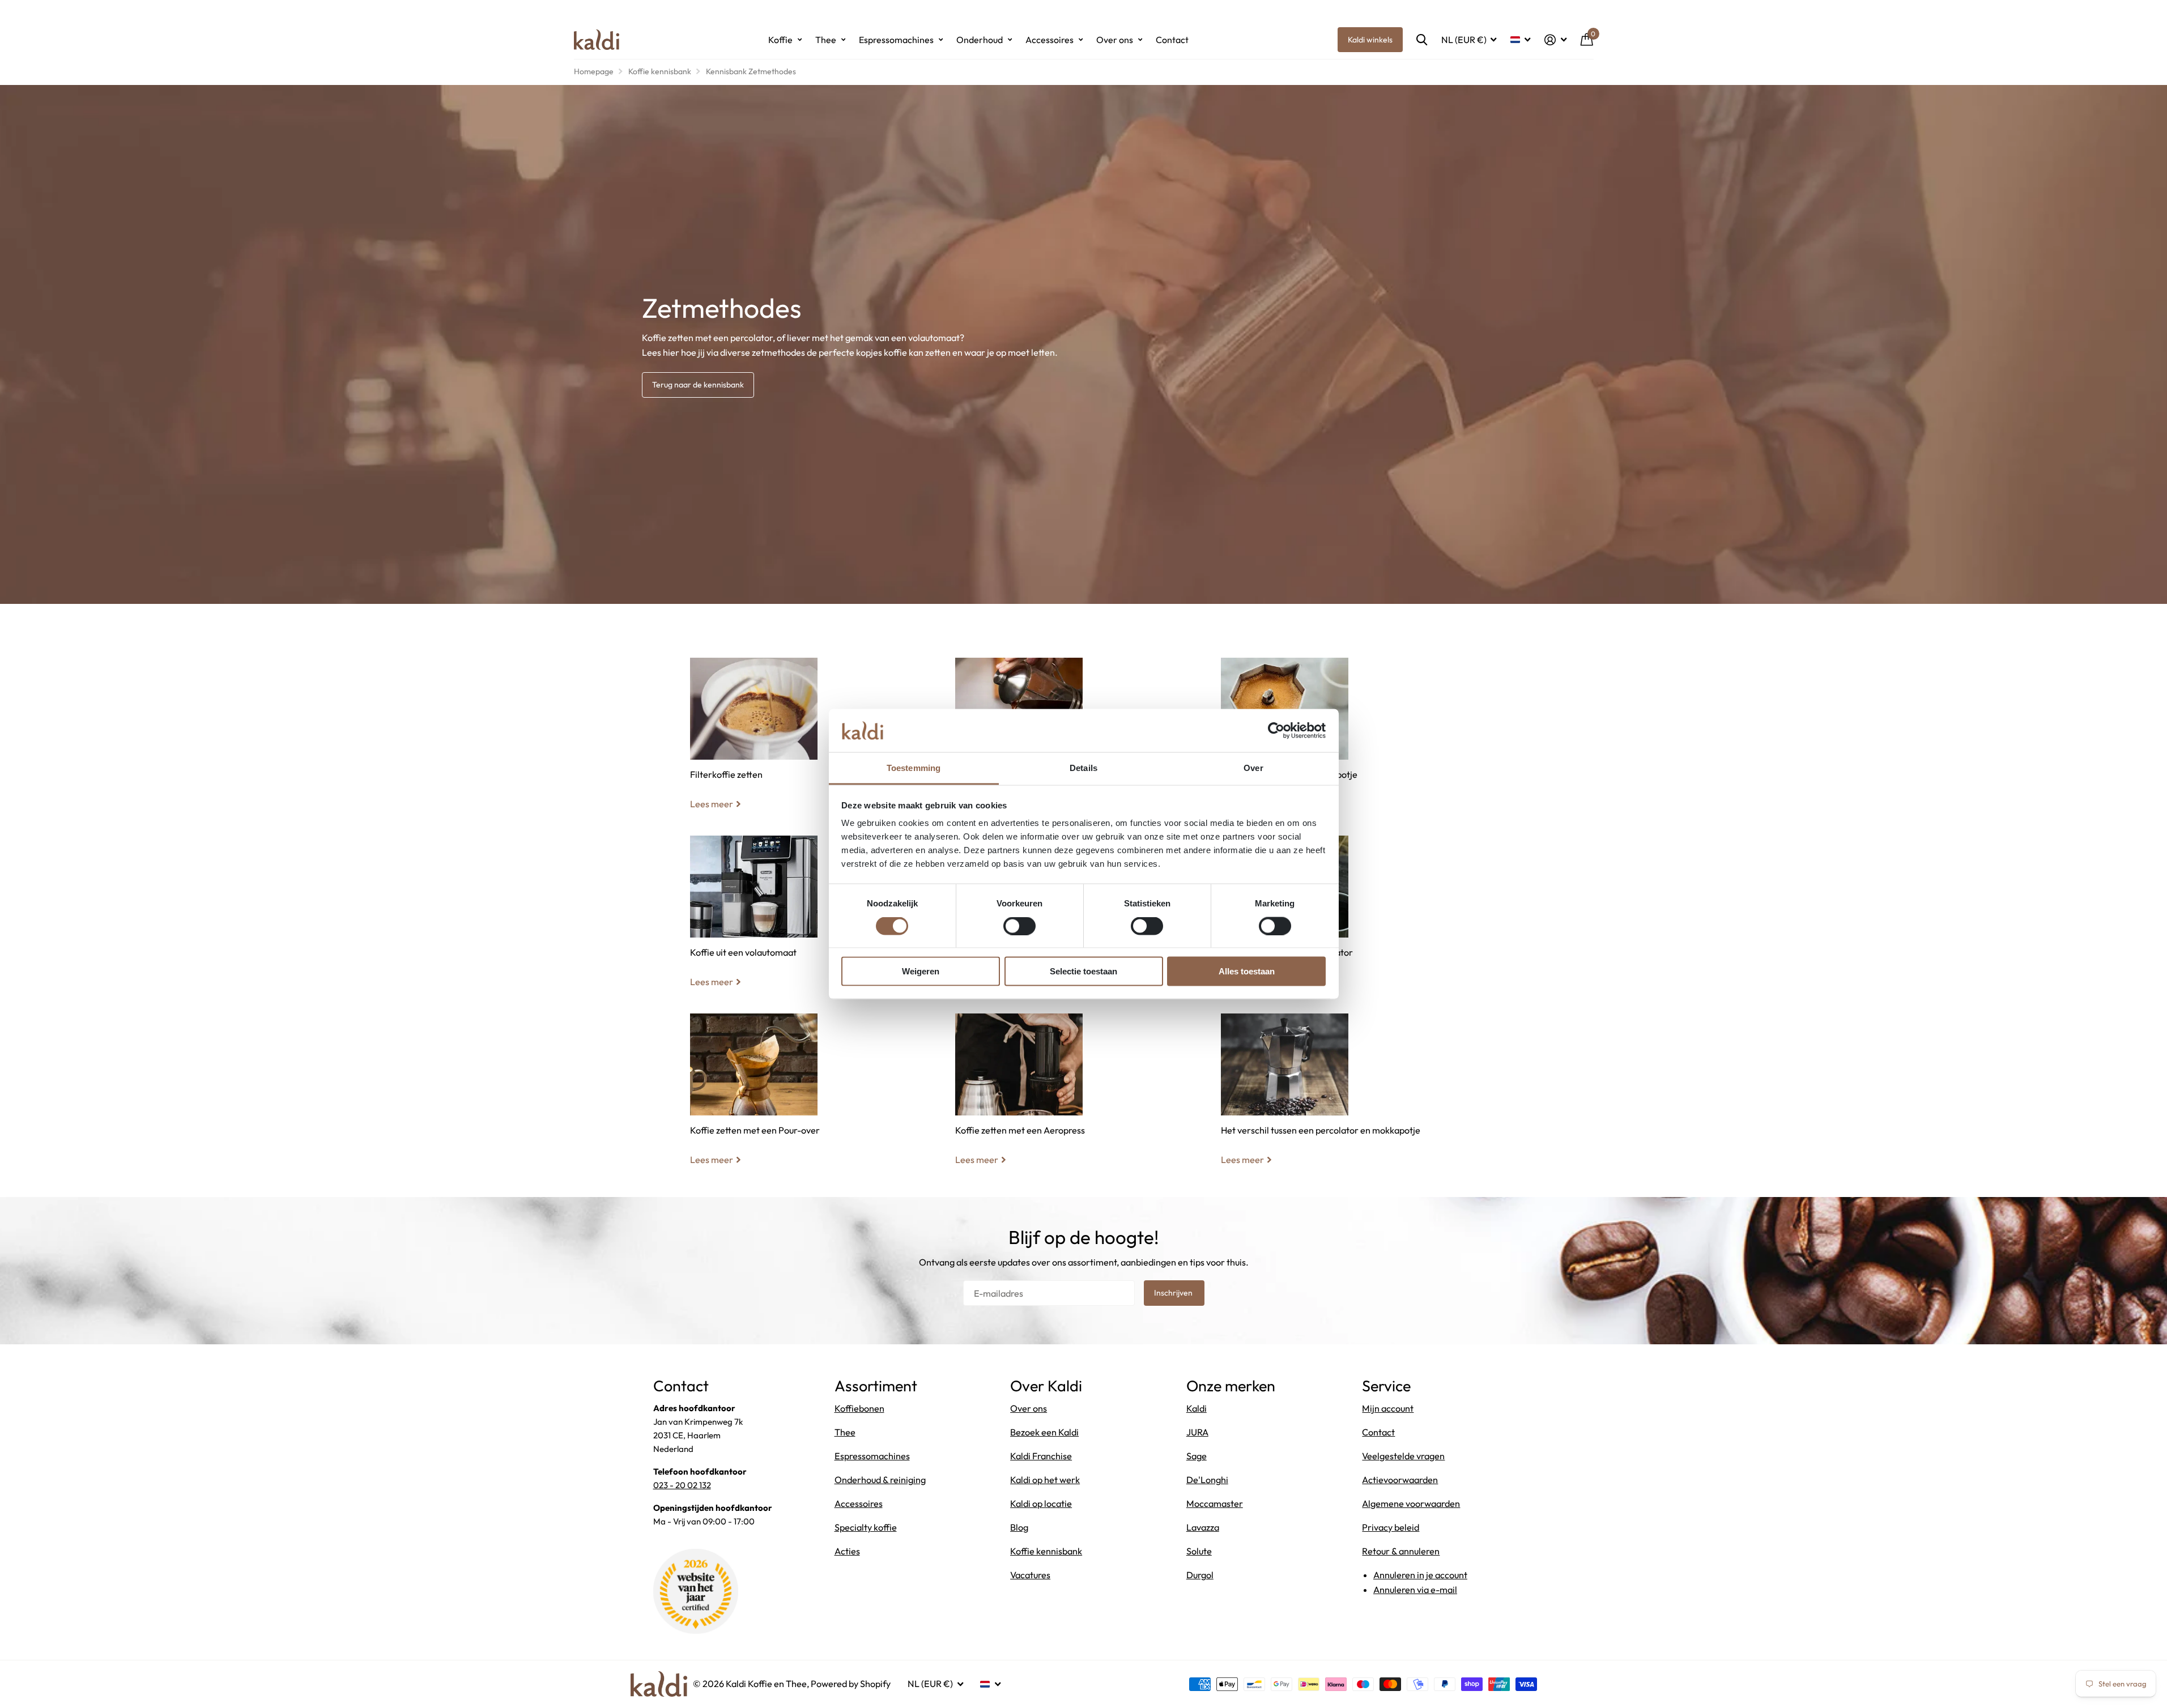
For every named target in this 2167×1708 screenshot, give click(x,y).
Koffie (780, 40)
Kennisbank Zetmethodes (751, 71)
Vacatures (1030, 1575)
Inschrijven (1174, 1293)
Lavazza (1203, 1527)
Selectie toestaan (1083, 971)
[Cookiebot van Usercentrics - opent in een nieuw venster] (1276, 730)
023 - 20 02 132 (682, 1485)
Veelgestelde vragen (1403, 1456)
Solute (1199, 1551)
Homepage (594, 71)
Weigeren (921, 971)
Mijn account (1388, 1408)
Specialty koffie (866, 1527)
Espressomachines (896, 40)
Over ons (1115, 40)
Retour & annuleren (1401, 1551)
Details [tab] (1083, 768)
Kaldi (1197, 1408)
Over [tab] (1253, 768)
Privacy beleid (1391, 1527)
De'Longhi (1207, 1480)
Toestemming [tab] (914, 768)
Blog (1019, 1527)
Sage (1197, 1456)
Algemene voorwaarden (1411, 1503)
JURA (1197, 1432)
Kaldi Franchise (1041, 1456)
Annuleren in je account (1420, 1575)
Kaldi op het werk (1045, 1480)
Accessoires (1050, 40)
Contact (1172, 40)
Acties (847, 1551)
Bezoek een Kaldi (1044, 1432)
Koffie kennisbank (660, 71)
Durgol (1200, 1575)
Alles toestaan (1247, 971)
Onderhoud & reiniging (880, 1480)
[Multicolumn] (818, 709)
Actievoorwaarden (1400, 1480)
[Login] (1556, 40)
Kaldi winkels (1370, 40)
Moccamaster (1215, 1503)
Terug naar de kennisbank (698, 385)
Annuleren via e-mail (1415, 1590)
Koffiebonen (859, 1408)
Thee (826, 40)
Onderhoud (980, 40)
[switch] (1019, 926)
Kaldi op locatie (1041, 1503)
